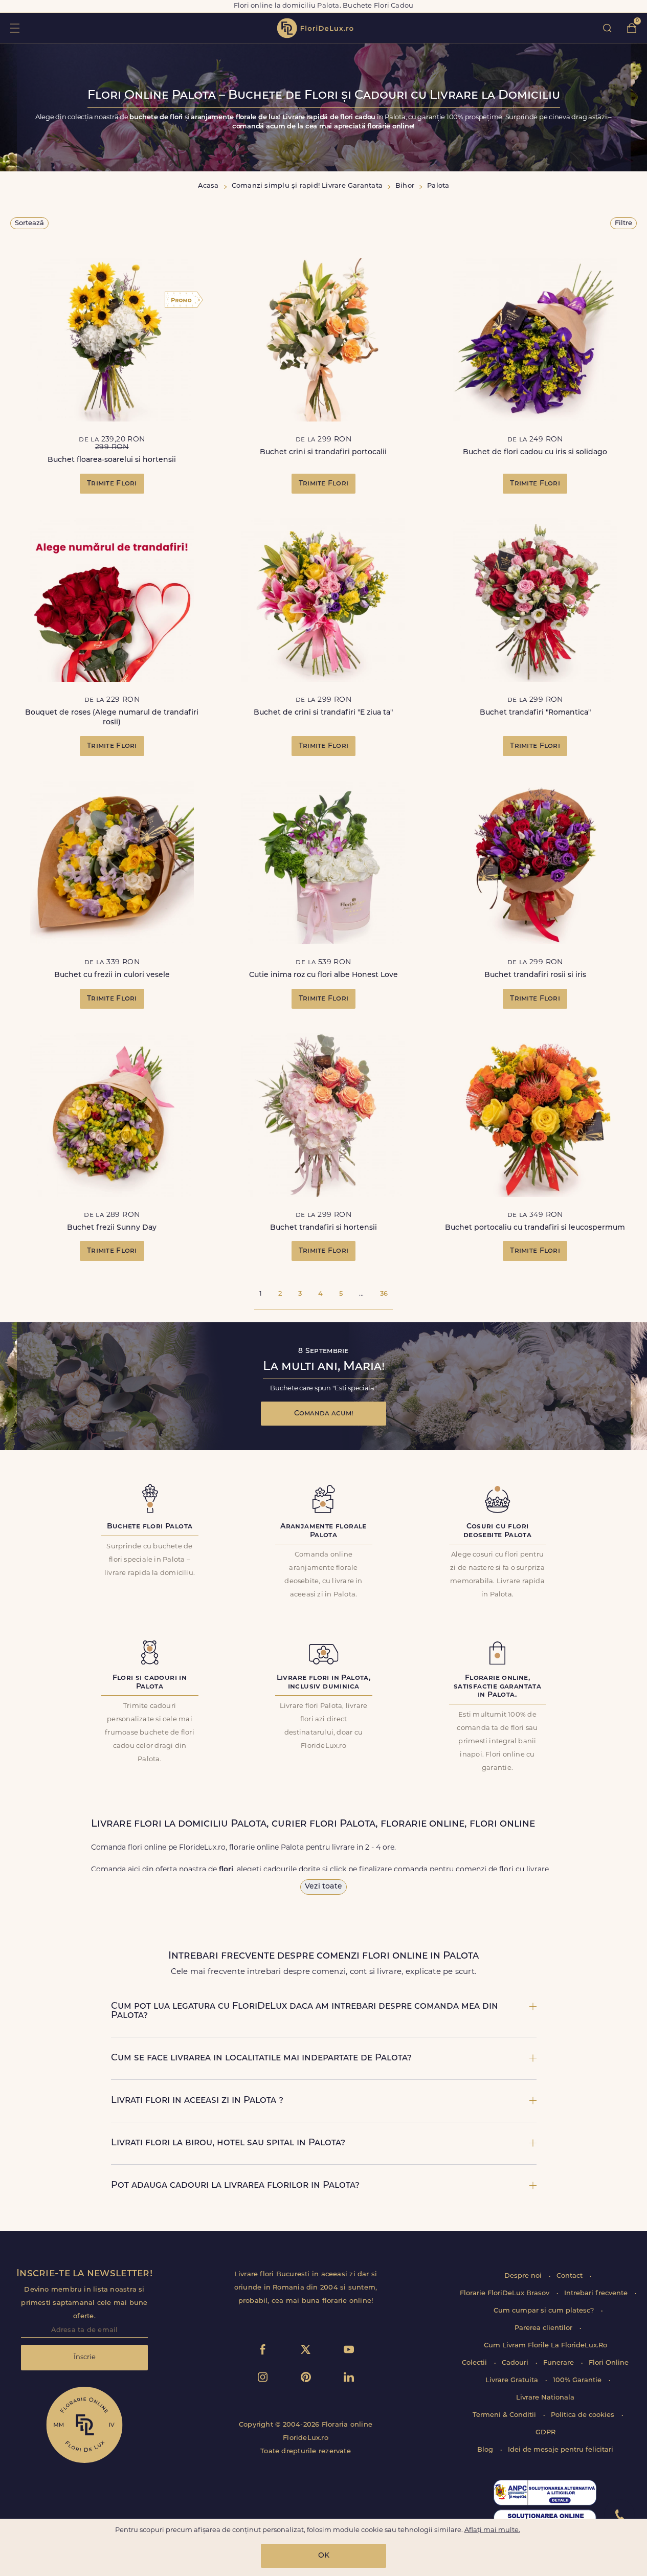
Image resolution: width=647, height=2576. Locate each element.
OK (324, 2556)
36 (384, 1294)
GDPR (545, 2433)
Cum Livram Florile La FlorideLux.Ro (545, 2346)
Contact (571, 2276)
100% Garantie (578, 2380)
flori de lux (315, 28)
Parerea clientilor (544, 2328)
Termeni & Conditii (505, 2415)
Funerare (560, 2363)
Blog (486, 2450)
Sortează (29, 223)
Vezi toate (323, 1887)
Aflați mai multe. (492, 2530)
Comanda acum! (324, 1414)
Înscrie (85, 2357)
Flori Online (609, 2363)
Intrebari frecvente (597, 2293)
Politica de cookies (584, 2415)
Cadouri (516, 2363)
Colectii (475, 2363)
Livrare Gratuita (513, 2380)
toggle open (15, 28)
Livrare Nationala (545, 2398)
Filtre (623, 223)
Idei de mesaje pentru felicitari (561, 2450)
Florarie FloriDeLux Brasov (506, 2293)
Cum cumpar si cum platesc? (545, 2311)
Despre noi (524, 2276)
